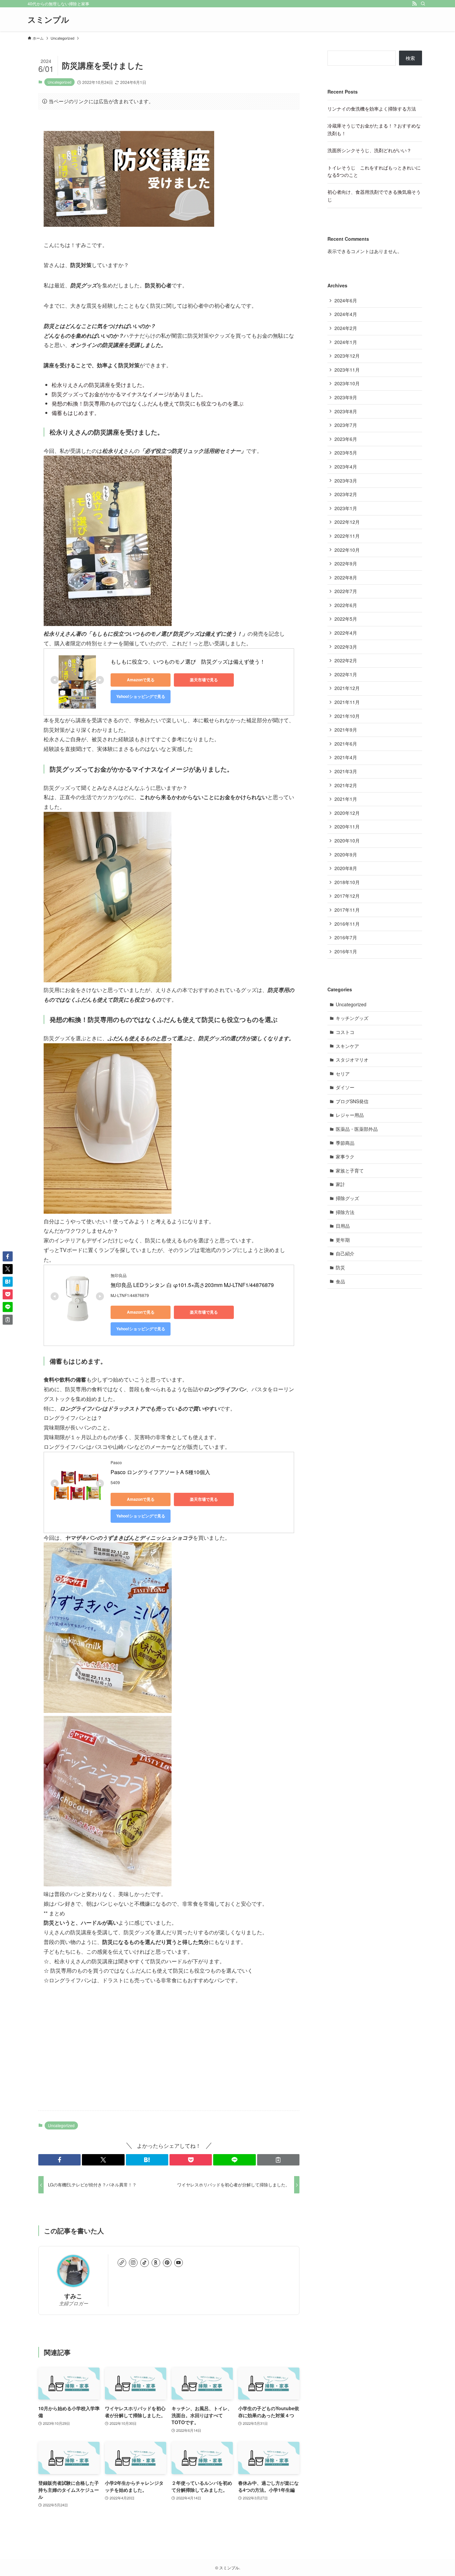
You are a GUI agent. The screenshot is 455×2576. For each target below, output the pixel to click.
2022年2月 (346, 660)
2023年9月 (346, 397)
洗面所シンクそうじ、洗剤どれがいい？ (369, 150)
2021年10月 (347, 716)
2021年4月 (346, 757)
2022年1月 (346, 674)
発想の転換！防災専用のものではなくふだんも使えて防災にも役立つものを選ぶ (148, 403)
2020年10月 (347, 840)
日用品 (343, 1226)
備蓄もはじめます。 (76, 413)
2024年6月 (346, 300)
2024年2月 (346, 328)
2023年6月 (346, 439)
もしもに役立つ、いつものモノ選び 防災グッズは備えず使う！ (188, 661)
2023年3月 (346, 481)
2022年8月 (346, 577)
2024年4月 (346, 314)
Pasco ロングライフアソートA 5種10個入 (160, 1472)
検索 (410, 58)
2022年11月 (347, 536)
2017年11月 (347, 910)
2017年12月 (347, 896)
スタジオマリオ (352, 1060)
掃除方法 (345, 1212)
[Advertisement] (169, 2053)
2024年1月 (346, 342)
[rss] (414, 4)
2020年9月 (346, 854)
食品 (340, 1281)
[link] (122, 2263)
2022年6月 (346, 605)
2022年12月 (347, 522)
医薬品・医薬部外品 (357, 1129)
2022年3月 (346, 647)
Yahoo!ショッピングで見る (141, 696)
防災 (340, 1267)
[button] (59, 2160)
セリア (343, 1074)
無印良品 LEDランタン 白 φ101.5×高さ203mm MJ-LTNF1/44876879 (192, 1285)
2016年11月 (347, 924)
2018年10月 (347, 882)
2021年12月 (347, 688)
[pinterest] (167, 2263)
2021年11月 (347, 702)
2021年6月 (346, 744)
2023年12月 (347, 356)
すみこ (73, 2296)
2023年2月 (346, 494)
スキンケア (347, 1046)
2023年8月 (346, 411)
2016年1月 (346, 951)
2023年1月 (346, 508)
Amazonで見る (141, 680)
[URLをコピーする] (278, 2160)
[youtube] (179, 2263)
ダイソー (345, 1087)
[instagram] (133, 2263)
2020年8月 (346, 868)
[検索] (423, 4)
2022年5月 (346, 619)
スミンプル (48, 19)
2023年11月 (347, 370)
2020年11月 (347, 826)
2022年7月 (346, 591)
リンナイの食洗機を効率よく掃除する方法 (372, 109)
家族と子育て (350, 1170)
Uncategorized (59, 82)
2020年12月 (347, 813)
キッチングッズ (352, 1018)
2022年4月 (346, 633)
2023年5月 (346, 453)
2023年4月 (346, 467)
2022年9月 (346, 563)
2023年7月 (346, 425)
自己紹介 (345, 1253)
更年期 (343, 1240)
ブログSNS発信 (352, 1101)
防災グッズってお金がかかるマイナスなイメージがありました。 (129, 394)
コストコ (345, 1032)
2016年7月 (346, 937)
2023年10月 (347, 383)
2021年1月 (346, 799)
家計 (340, 1184)
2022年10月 (347, 550)
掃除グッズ (347, 1198)
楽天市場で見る (204, 680)
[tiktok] (145, 2263)
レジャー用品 (350, 1115)
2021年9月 (346, 730)
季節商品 (345, 1143)
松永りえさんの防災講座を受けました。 (100, 385)
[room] (156, 2263)
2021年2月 (346, 785)
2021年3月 (346, 771)
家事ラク (345, 1156)
